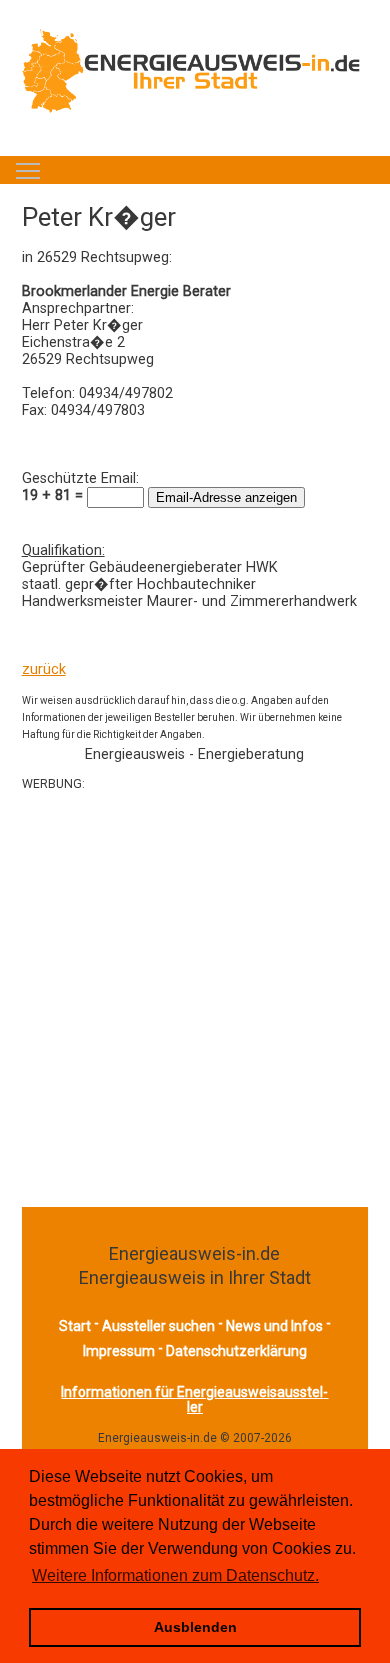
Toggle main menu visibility (28, 170)
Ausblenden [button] (195, 1627)
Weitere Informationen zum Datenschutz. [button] (175, 1575)
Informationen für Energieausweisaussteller (194, 1400)
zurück (44, 669)
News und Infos (274, 1326)
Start (75, 1326)
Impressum (119, 1351)
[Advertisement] (195, 998)
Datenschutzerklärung (236, 1351)
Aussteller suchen (158, 1326)
